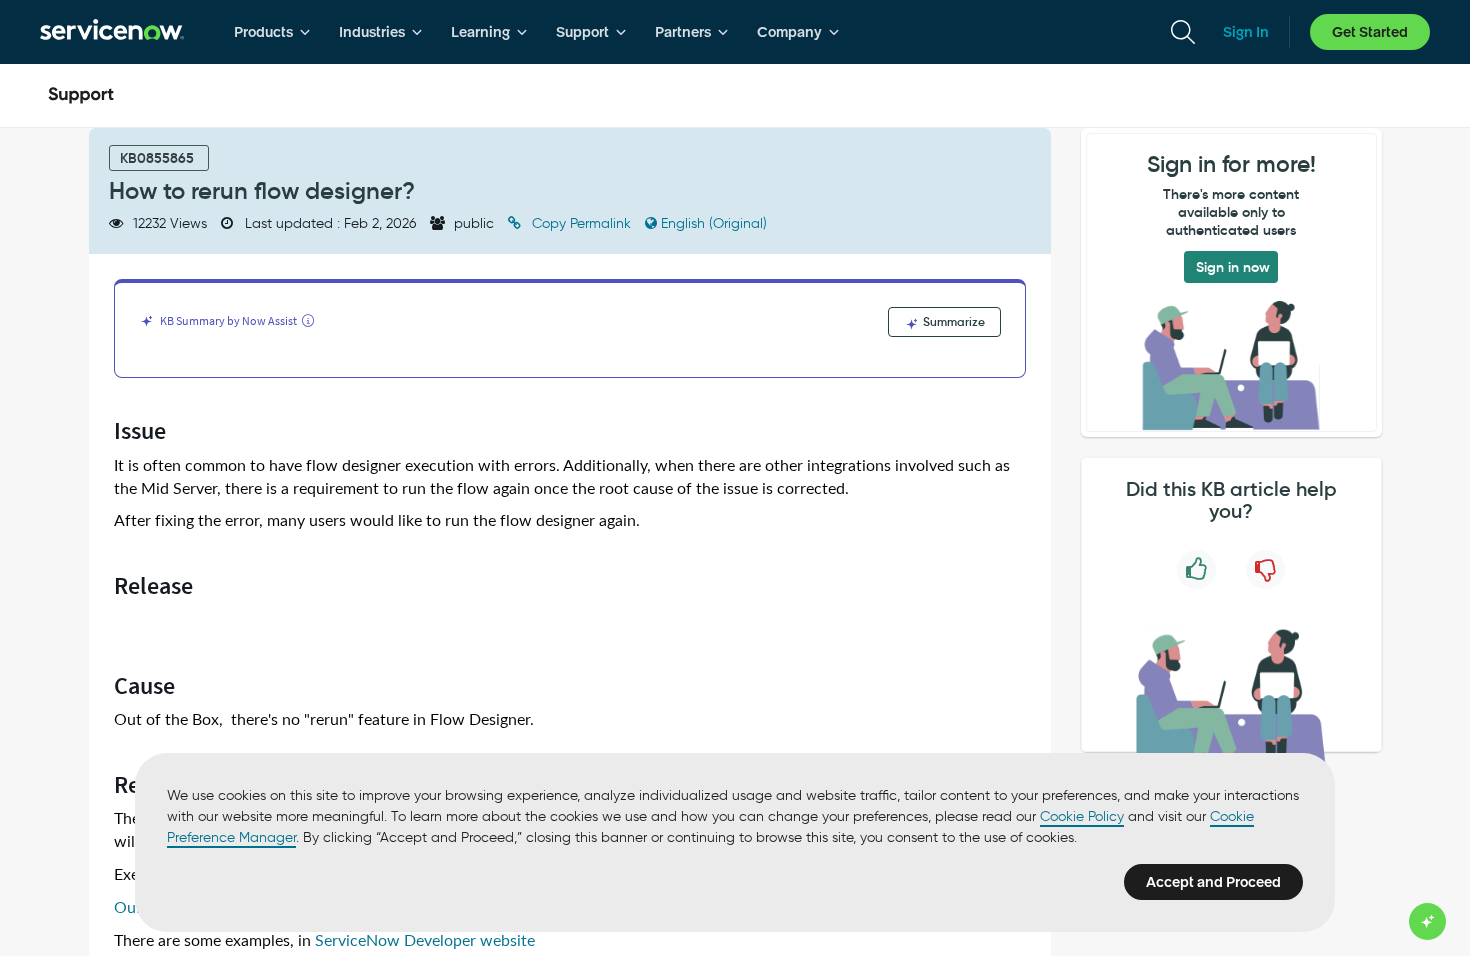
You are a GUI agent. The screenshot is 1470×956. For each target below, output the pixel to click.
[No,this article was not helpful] (1265, 569)
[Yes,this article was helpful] (1196, 569)
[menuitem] (272, 32)
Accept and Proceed (1213, 882)
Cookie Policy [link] (1082, 816)
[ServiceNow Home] (112, 32)
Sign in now (1233, 267)
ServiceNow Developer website (425, 940)
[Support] (81, 96)
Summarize (952, 321)
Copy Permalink (581, 223)
